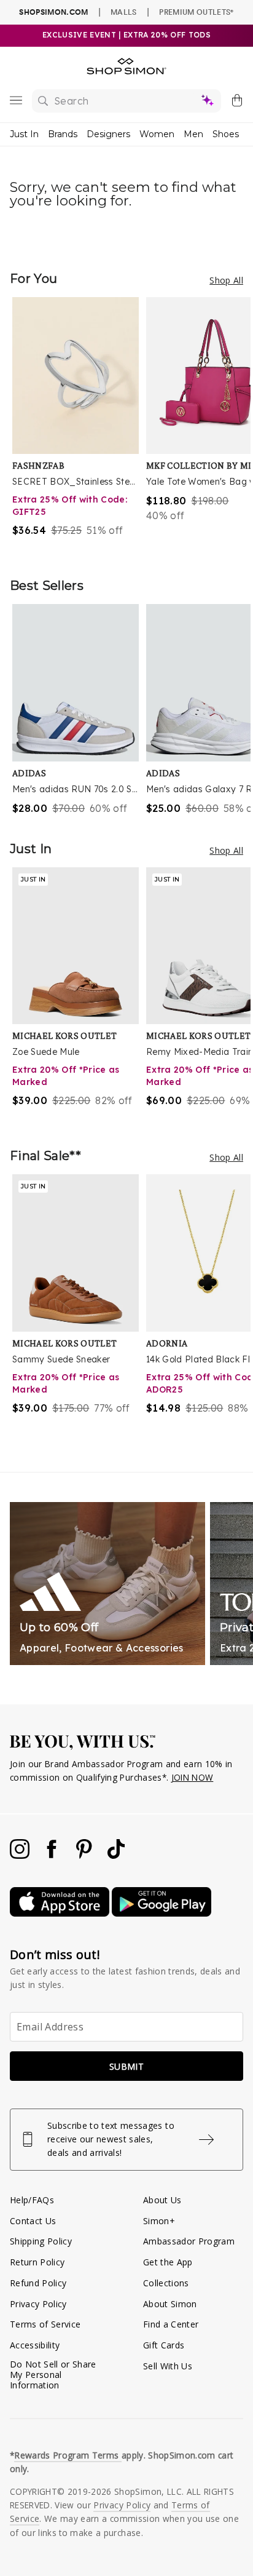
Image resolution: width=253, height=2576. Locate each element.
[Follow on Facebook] (53, 1855)
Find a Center (171, 2324)
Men (193, 134)
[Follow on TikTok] (116, 1855)
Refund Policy (38, 2283)
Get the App (168, 2262)
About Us (162, 2200)
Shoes (226, 134)
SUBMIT (126, 2066)
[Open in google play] (162, 1913)
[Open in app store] (61, 1913)
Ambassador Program (189, 2241)
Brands (63, 134)
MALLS (124, 12)
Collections (166, 2283)
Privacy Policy (38, 2304)
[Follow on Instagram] (21, 1855)
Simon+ (159, 2221)
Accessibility (35, 2345)
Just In (24, 134)
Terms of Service (45, 2324)
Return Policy (37, 2262)
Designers (108, 134)
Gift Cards (164, 2345)
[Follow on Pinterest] (85, 1855)
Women (157, 134)
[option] (79, 425)
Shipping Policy (41, 2241)
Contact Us (33, 2221)
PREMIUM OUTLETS (196, 12)
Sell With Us (168, 2366)
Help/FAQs (32, 2200)
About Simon (170, 2304)
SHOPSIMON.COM (53, 12)
